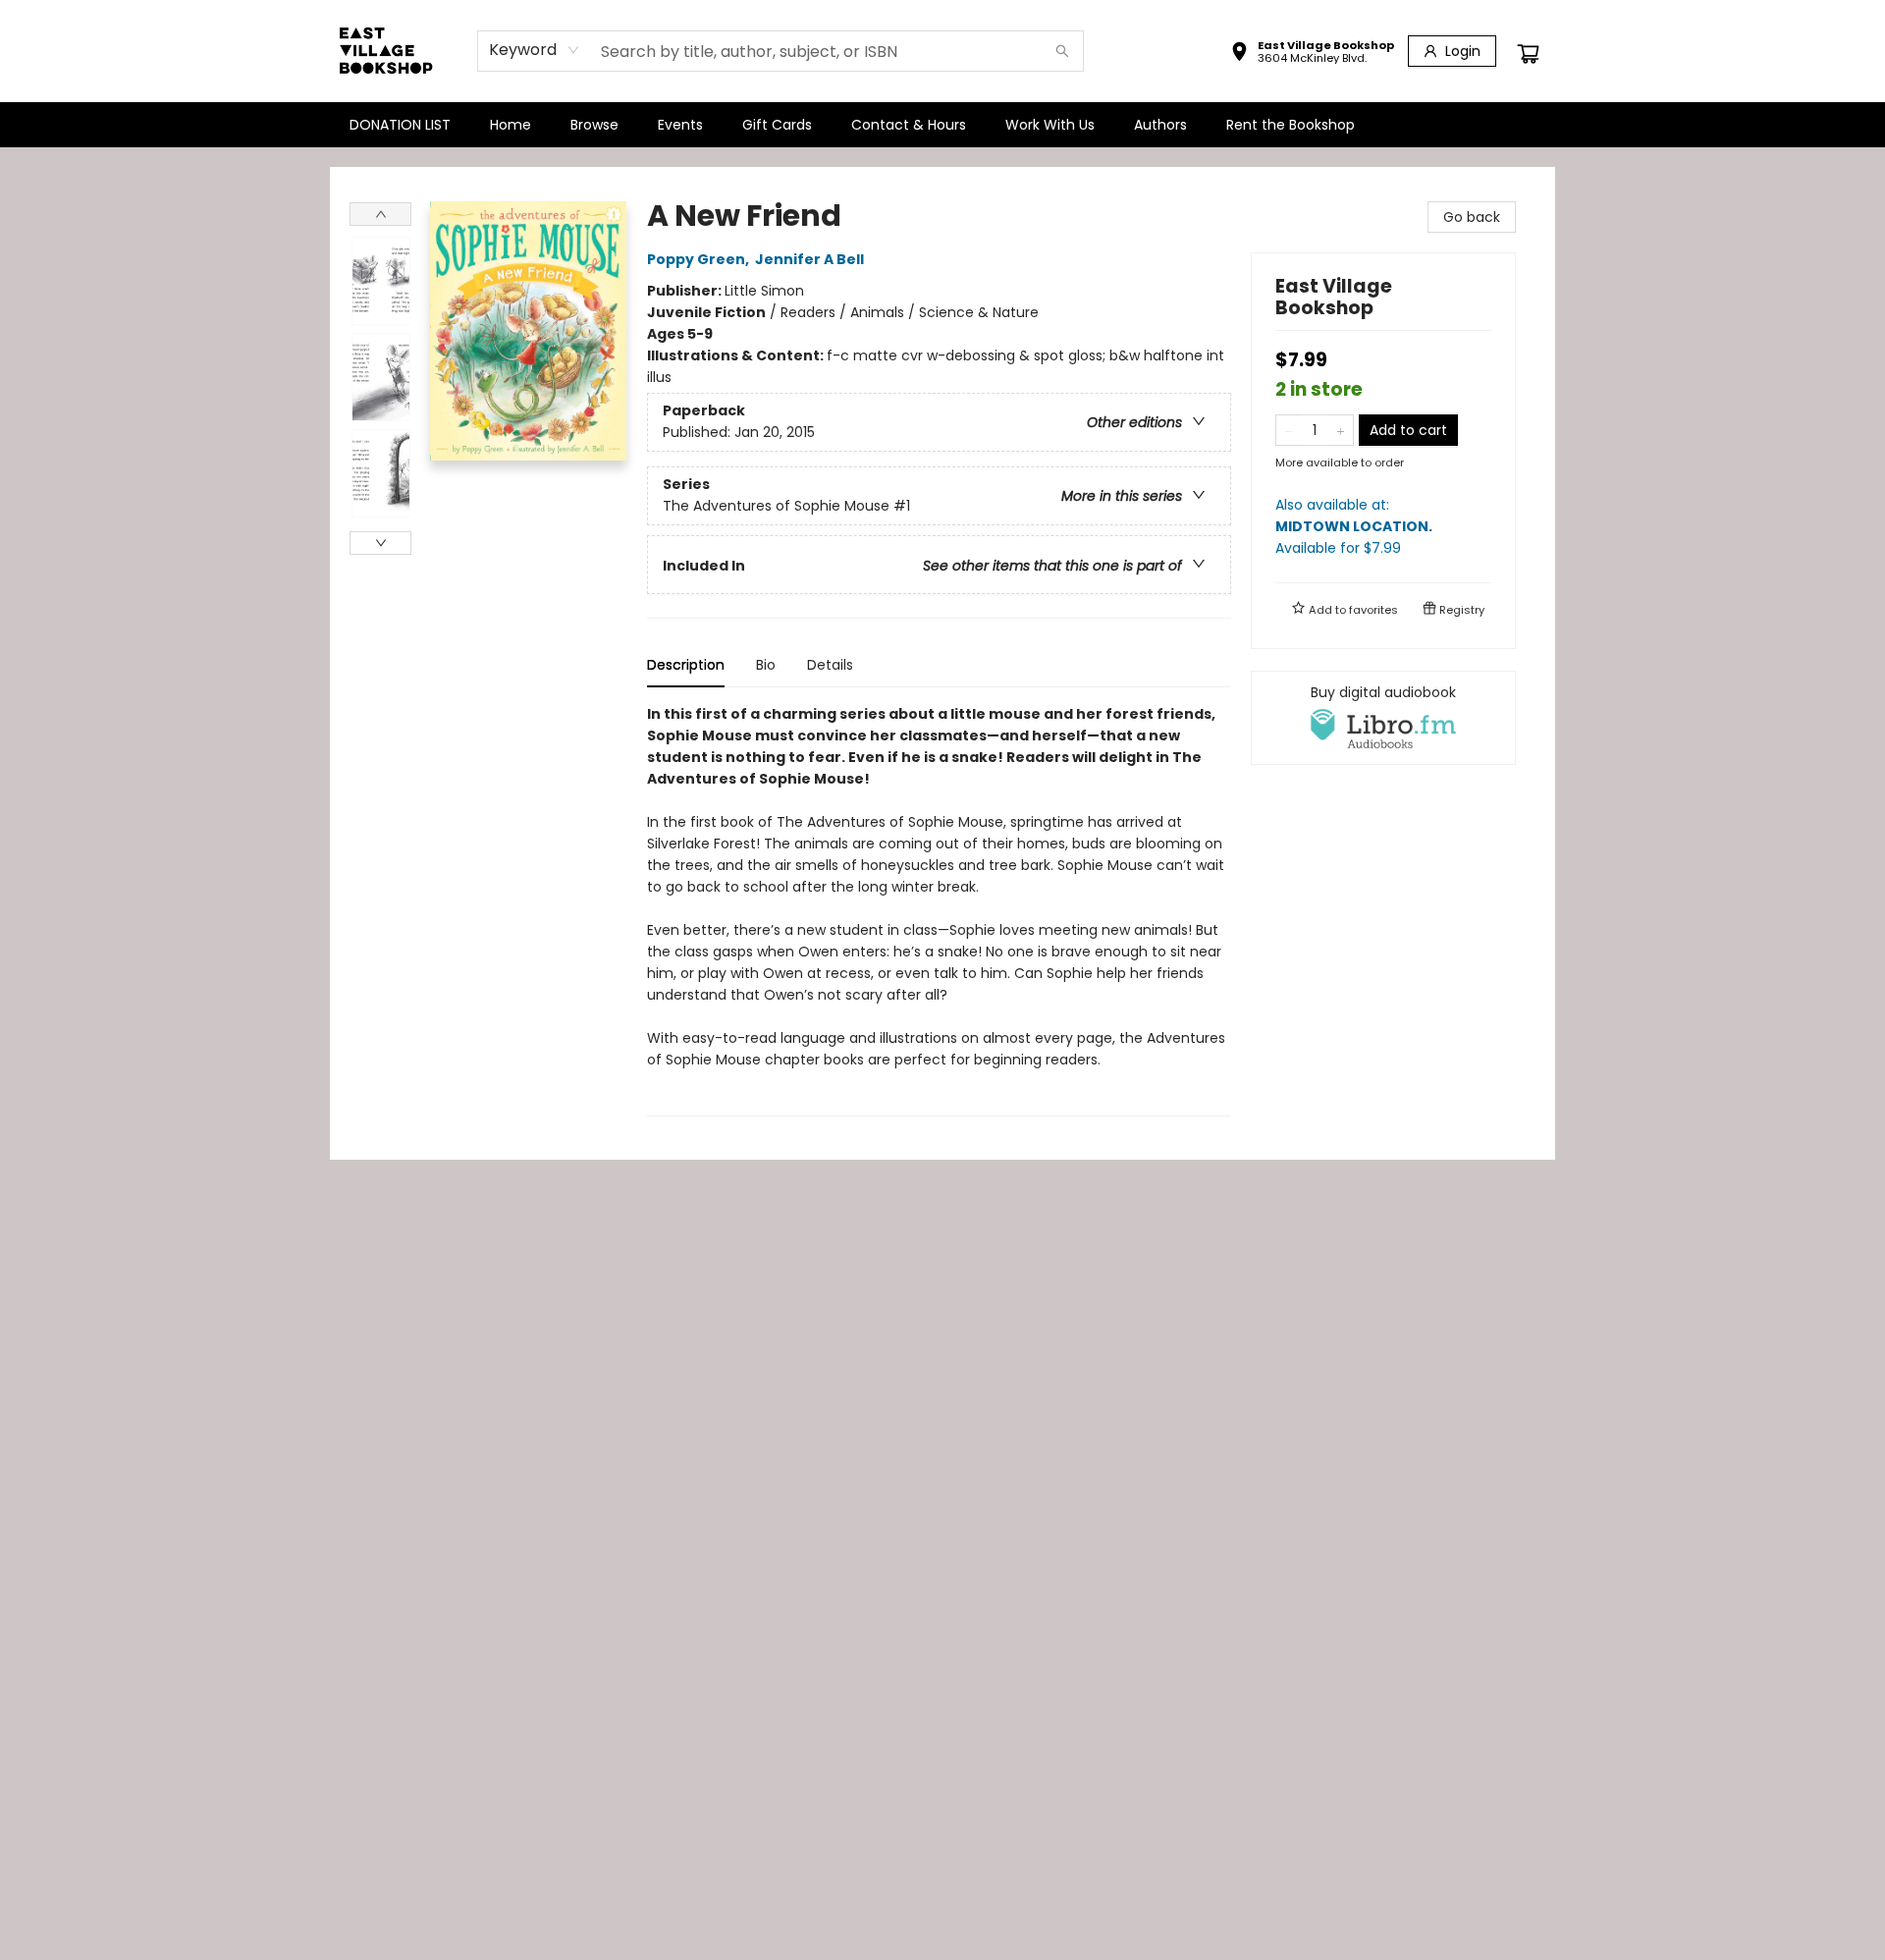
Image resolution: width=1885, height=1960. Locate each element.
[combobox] (535, 50)
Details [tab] (830, 665)
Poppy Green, (700, 259)
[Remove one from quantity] (1289, 430)
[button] (1312, 54)
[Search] (1062, 51)
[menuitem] (400, 125)
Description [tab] (686, 665)
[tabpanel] (939, 910)
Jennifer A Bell (809, 259)
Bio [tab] (766, 665)
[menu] (942, 125)
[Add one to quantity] (1341, 430)
